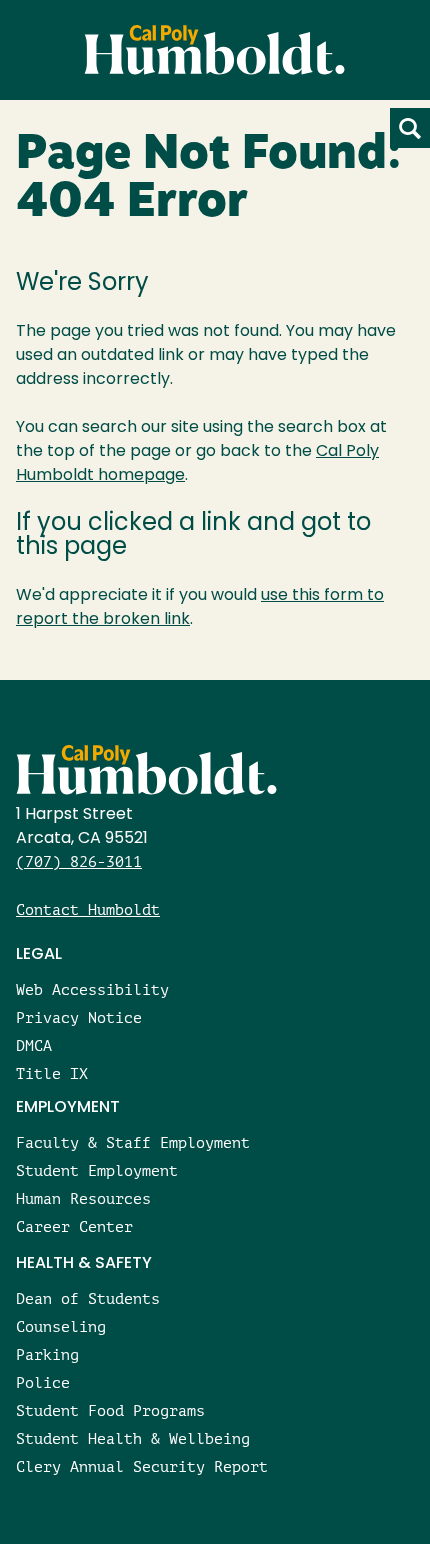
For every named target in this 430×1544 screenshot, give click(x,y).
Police (43, 1382)
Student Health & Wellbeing (133, 1438)
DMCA (34, 1045)
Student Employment (97, 1170)
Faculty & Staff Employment (133, 1142)
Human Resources (83, 1198)
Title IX (52, 1073)
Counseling (61, 1326)
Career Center (74, 1226)
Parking (47, 1354)
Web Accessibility (92, 989)
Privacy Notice (79, 1017)
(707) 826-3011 (79, 861)
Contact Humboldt (88, 909)
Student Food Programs (110, 1410)
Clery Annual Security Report (142, 1466)
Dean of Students (88, 1298)
